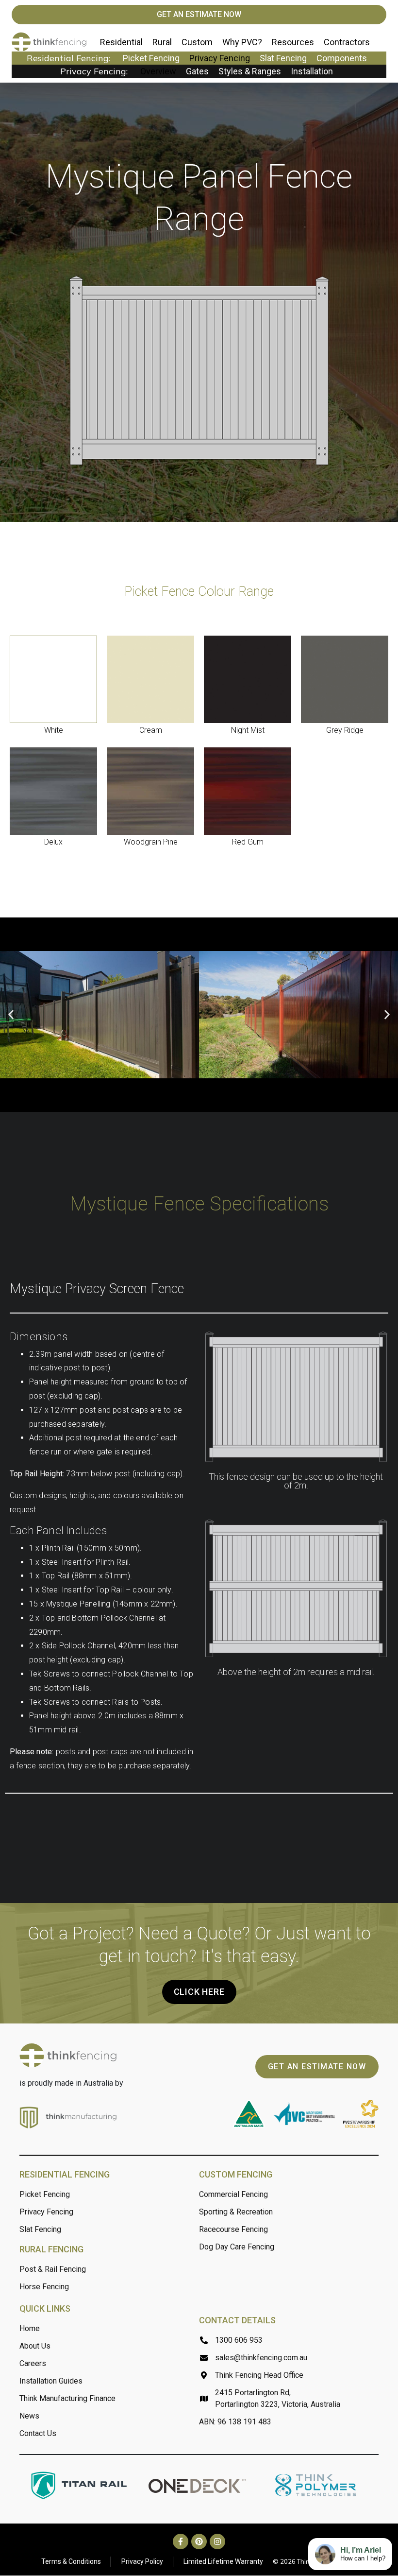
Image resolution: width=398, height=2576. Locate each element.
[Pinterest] (199, 2542)
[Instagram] (217, 2542)
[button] (11, 1015)
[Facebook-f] (181, 2542)
